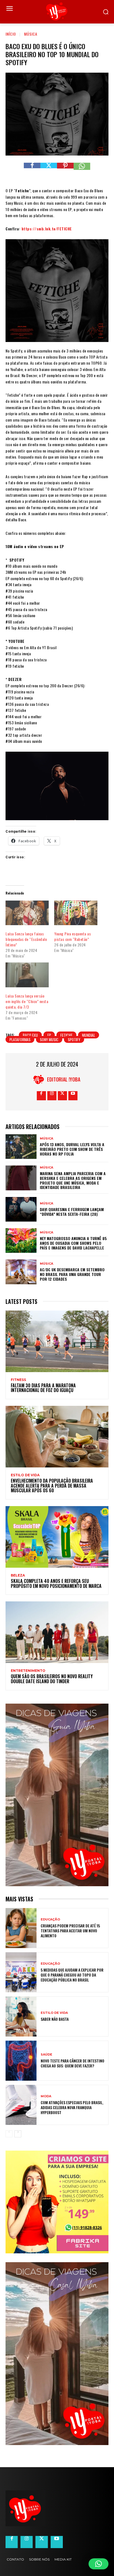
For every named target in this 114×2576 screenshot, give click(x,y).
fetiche (66, 1035)
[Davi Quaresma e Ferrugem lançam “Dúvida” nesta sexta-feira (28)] (21, 1209)
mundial (89, 1035)
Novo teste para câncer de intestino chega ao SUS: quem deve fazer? (72, 2063)
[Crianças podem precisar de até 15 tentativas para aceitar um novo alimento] (21, 1928)
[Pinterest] (65, 171)
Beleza (18, 1575)
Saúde (46, 2055)
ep (49, 1035)
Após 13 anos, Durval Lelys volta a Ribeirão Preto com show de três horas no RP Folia (72, 1149)
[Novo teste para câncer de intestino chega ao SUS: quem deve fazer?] (21, 2061)
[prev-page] (9, 2134)
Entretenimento (28, 1671)
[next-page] (18, 2134)
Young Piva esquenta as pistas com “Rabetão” (72, 936)
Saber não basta (55, 2019)
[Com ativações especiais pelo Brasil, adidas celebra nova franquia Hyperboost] (21, 2105)
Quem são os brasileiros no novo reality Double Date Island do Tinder (52, 1679)
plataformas (20, 1039)
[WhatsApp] (82, 171)
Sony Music (49, 1039)
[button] (99, 2564)
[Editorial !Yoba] (40, 1079)
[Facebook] (32, 171)
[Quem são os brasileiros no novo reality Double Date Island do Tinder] (57, 1632)
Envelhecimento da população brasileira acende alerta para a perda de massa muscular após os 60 (52, 1486)
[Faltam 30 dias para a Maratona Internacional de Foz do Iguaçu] (57, 1341)
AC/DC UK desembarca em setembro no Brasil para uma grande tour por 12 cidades (72, 1274)
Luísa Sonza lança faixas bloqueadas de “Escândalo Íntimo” (26, 939)
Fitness (18, 1380)
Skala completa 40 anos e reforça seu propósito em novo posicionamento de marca (57, 1583)
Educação (50, 1919)
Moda (46, 2096)
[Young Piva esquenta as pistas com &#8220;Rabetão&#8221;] (76, 913)
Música (31, 34)
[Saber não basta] (21, 2016)
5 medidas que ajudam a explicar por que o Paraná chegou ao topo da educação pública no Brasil (72, 1975)
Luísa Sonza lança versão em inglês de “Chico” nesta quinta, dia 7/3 (27, 1001)
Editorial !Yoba (64, 1079)
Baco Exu (30, 1035)
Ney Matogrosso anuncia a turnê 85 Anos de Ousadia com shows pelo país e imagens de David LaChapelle (73, 1243)
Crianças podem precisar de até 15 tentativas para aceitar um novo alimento (70, 1931)
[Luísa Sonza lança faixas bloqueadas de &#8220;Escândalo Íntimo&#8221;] (27, 913)
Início (11, 34)
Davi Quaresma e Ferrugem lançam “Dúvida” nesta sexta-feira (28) (72, 1212)
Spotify (74, 1039)
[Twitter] (49, 171)
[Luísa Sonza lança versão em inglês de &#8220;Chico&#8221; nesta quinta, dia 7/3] (27, 975)
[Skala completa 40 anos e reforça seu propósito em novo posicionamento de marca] (57, 1537)
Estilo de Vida (25, 1475)
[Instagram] (52, 1096)
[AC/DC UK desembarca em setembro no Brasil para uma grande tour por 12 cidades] (21, 1272)
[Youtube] (73, 1096)
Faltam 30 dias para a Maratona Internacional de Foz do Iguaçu (43, 1388)
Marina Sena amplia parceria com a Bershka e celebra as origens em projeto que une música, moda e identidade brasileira (73, 1180)
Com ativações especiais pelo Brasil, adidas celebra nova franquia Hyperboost (72, 2107)
